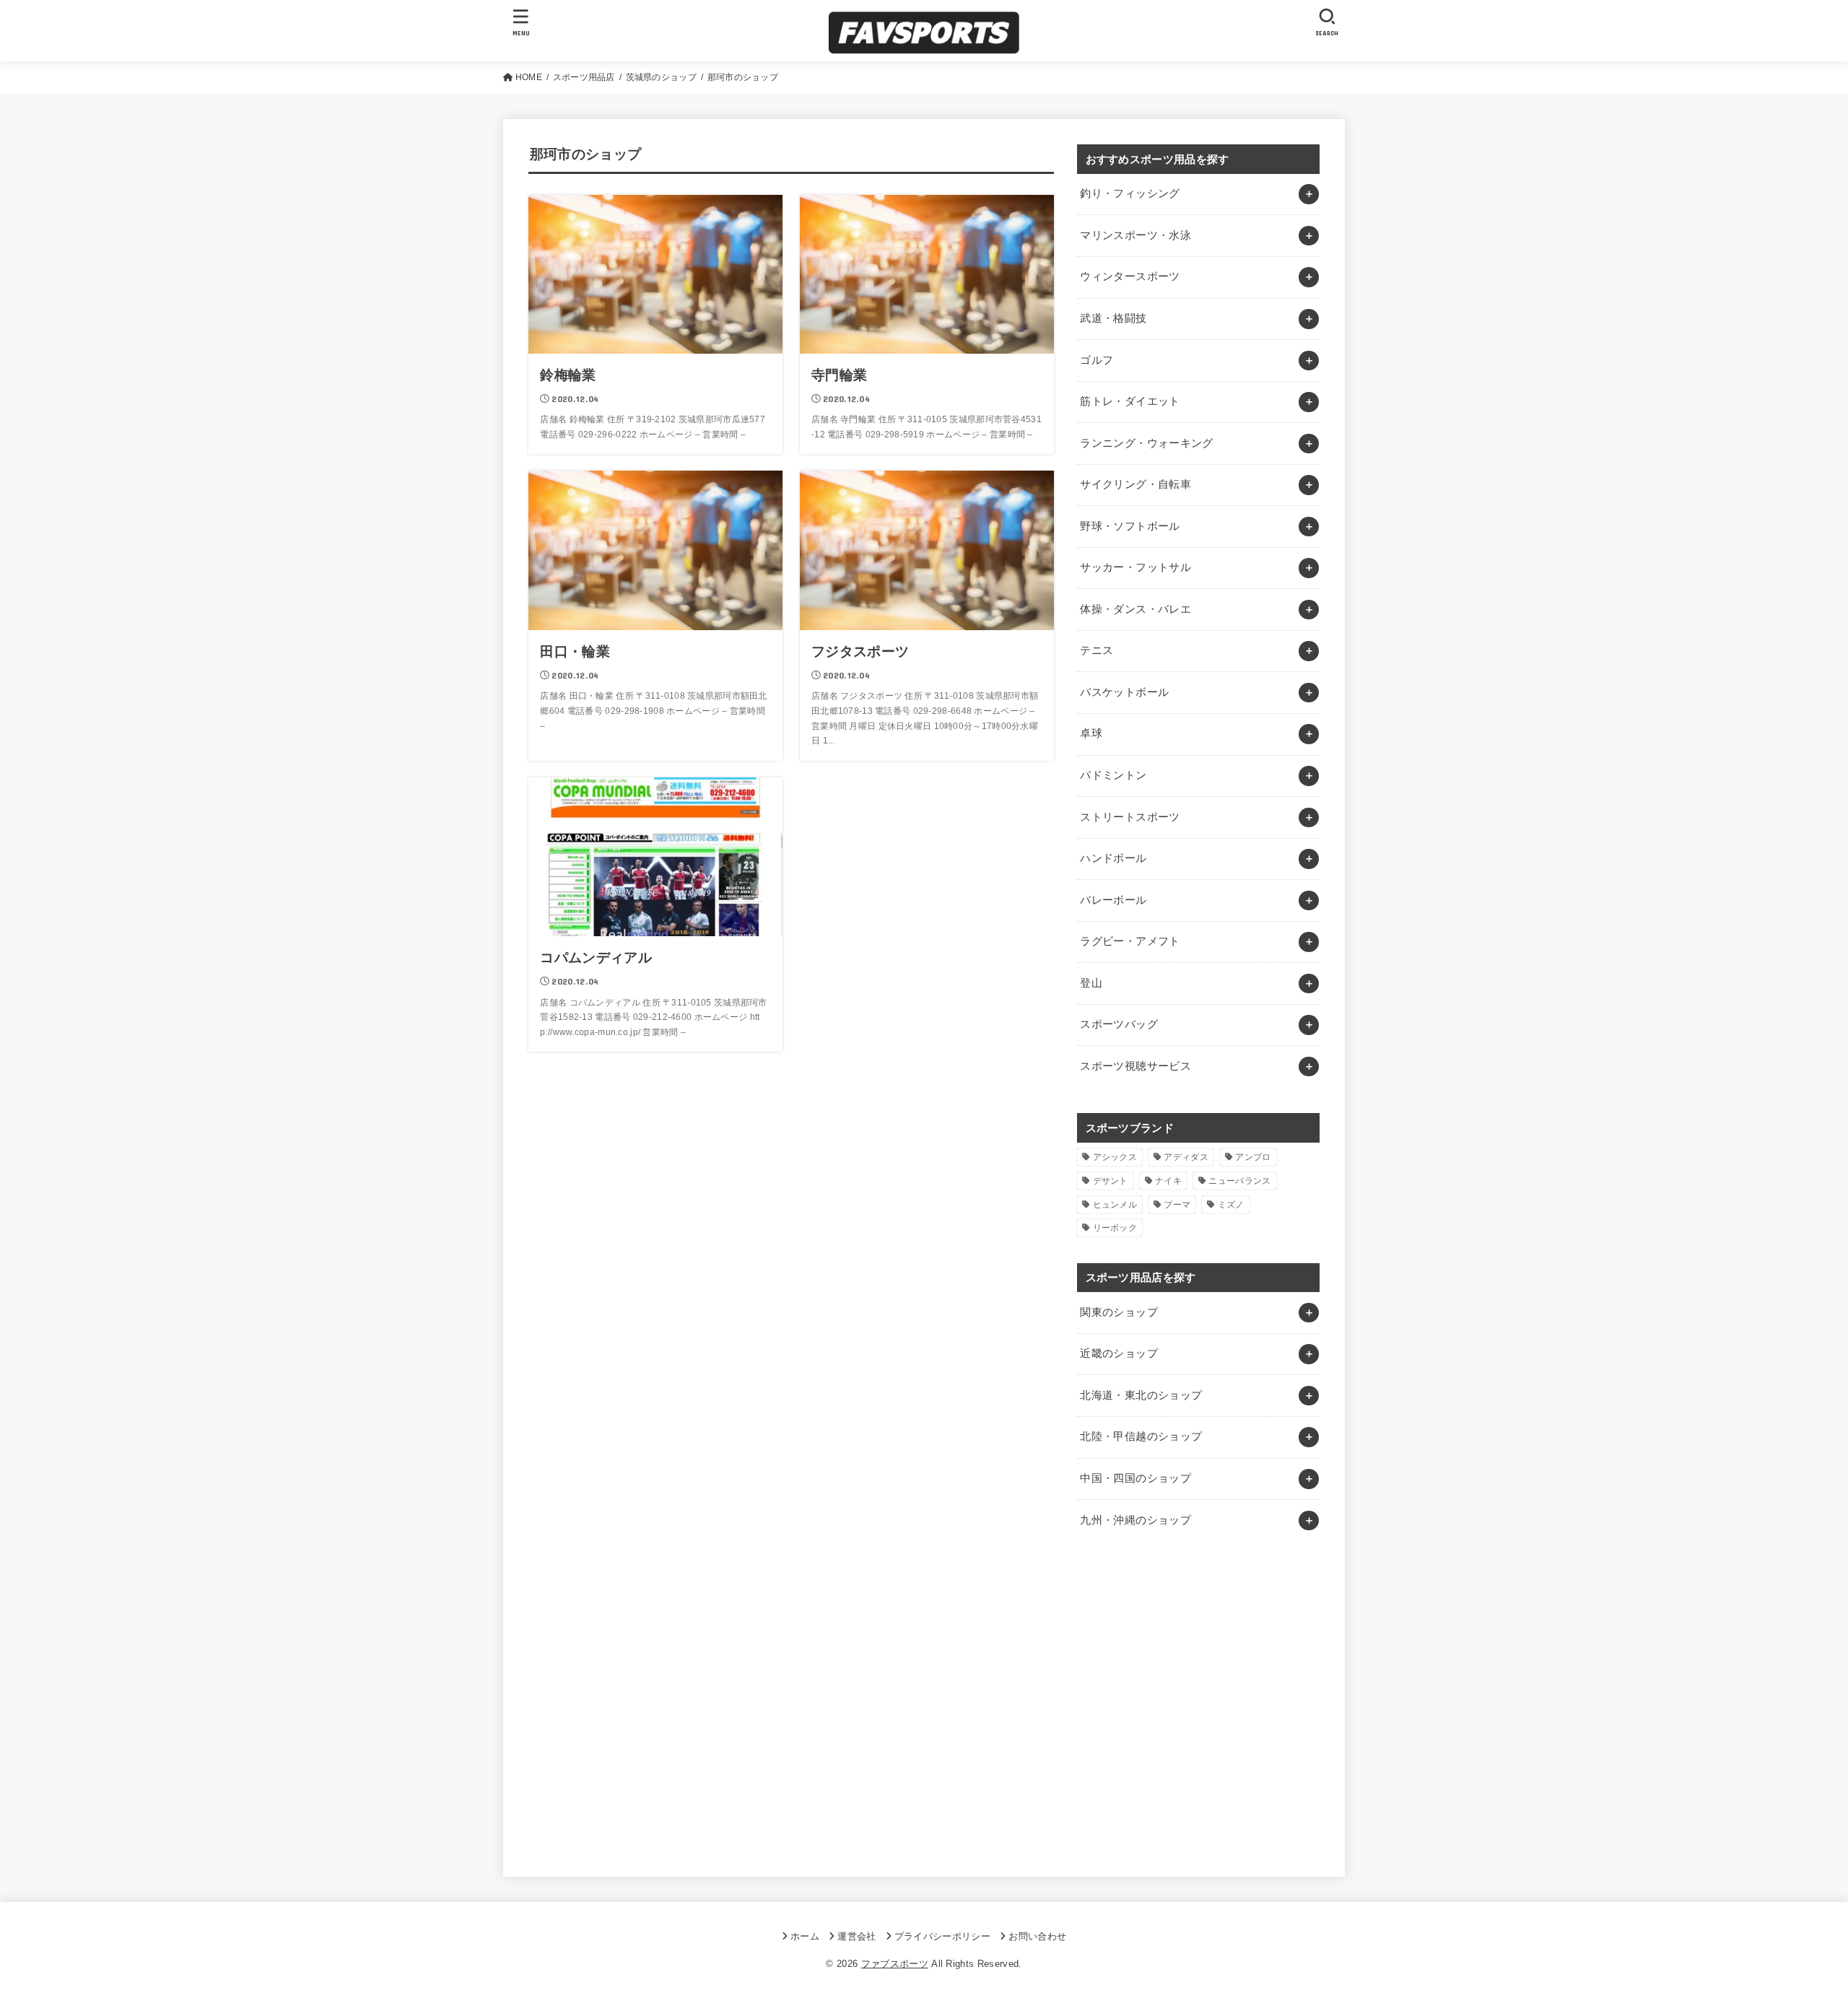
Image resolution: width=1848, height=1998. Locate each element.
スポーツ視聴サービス (1136, 1066)
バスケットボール (1124, 692)
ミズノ (1231, 1205)
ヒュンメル (1115, 1205)
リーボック (1115, 1228)
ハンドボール (1113, 858)
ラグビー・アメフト (1130, 941)
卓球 (1091, 733)
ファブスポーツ (895, 1964)
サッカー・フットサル (1136, 567)
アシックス (1115, 1157)
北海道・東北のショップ (1141, 1395)
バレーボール (1113, 900)
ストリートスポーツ (1130, 817)
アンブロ (1253, 1157)
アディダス (1186, 1157)
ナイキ (1168, 1181)
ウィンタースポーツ (1130, 276)
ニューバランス (1239, 1181)
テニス (1097, 650)
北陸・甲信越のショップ (1141, 1436)
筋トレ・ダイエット (1130, 401)
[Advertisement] (1198, 1706)
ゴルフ (1097, 360)
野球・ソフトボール (1130, 526)
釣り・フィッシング (1130, 193)
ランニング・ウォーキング (1146, 443)
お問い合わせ (1037, 1936)
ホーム (805, 1936)
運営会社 (857, 1936)
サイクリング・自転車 (1136, 484)
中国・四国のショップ (1136, 1478)
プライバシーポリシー (942, 1936)
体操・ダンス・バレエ (1136, 609)
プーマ (1177, 1205)
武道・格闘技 (1113, 318)
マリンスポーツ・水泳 (1136, 235)
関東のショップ (1119, 1312)
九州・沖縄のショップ (1136, 1520)
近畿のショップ (1119, 1353)
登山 (1091, 983)
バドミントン (1113, 775)
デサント (1111, 1181)
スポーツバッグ (1119, 1024)
